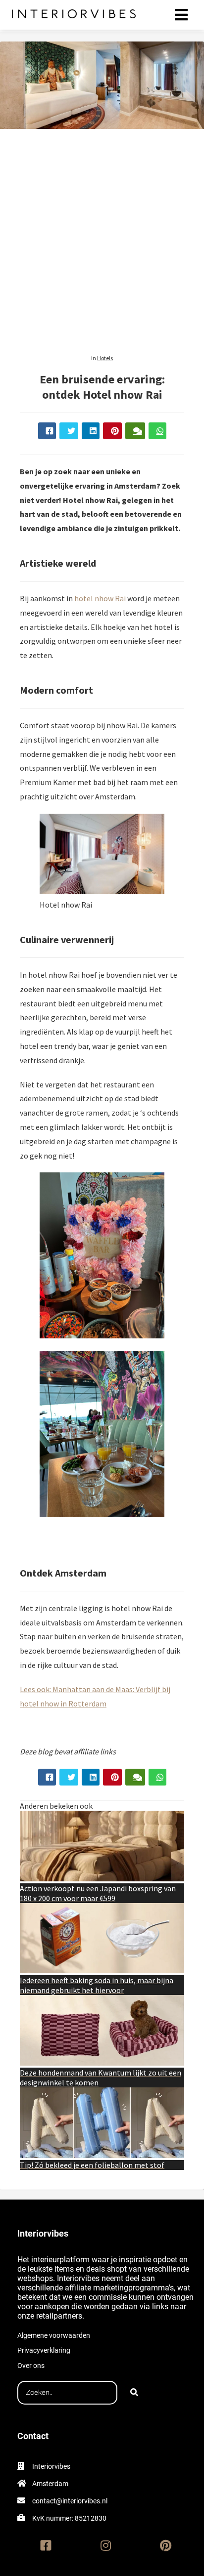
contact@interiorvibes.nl (70, 2501)
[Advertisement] (102, 238)
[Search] (134, 2393)
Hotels (105, 358)
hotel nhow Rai (100, 598)
